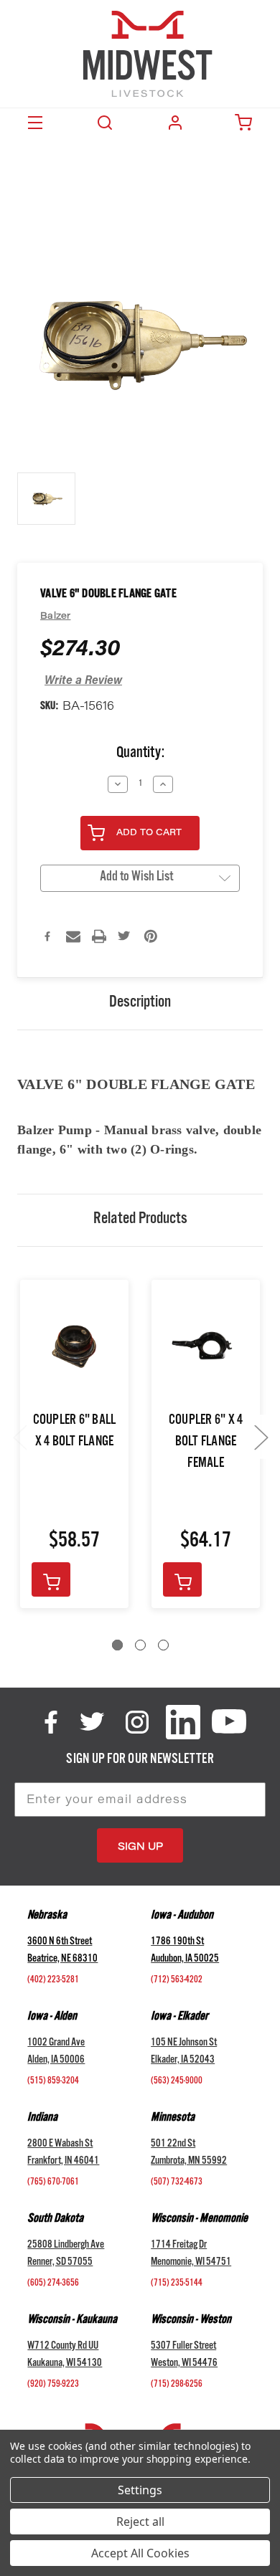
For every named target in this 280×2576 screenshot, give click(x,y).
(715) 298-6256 (177, 2385)
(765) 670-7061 (53, 2183)
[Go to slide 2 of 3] (140, 1645)
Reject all (140, 2522)
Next (261, 1436)
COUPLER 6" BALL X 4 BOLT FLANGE (75, 1432)
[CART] (245, 123)
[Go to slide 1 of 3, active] (117, 1645)
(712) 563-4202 (177, 1981)
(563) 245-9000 (177, 2082)
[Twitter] (125, 936)
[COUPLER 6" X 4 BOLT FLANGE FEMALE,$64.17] (206, 1347)
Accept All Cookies (140, 2553)
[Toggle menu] (35, 123)
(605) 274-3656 (53, 2284)
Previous (19, 1436)
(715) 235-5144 (177, 2284)
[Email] (73, 936)
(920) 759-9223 (53, 2385)
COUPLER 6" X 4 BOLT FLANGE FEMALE (206, 1443)
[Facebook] (47, 936)
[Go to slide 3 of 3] (163, 1645)
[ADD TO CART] (51, 1579)
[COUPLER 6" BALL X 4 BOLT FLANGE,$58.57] (74, 1347)
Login (175, 123)
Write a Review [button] (83, 681)
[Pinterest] (151, 936)
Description (140, 1004)
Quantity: (140, 755)
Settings (140, 2490)
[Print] (99, 936)
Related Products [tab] (140, 1220)
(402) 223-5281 (53, 1981)
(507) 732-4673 (177, 2183)
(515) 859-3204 (53, 2082)
